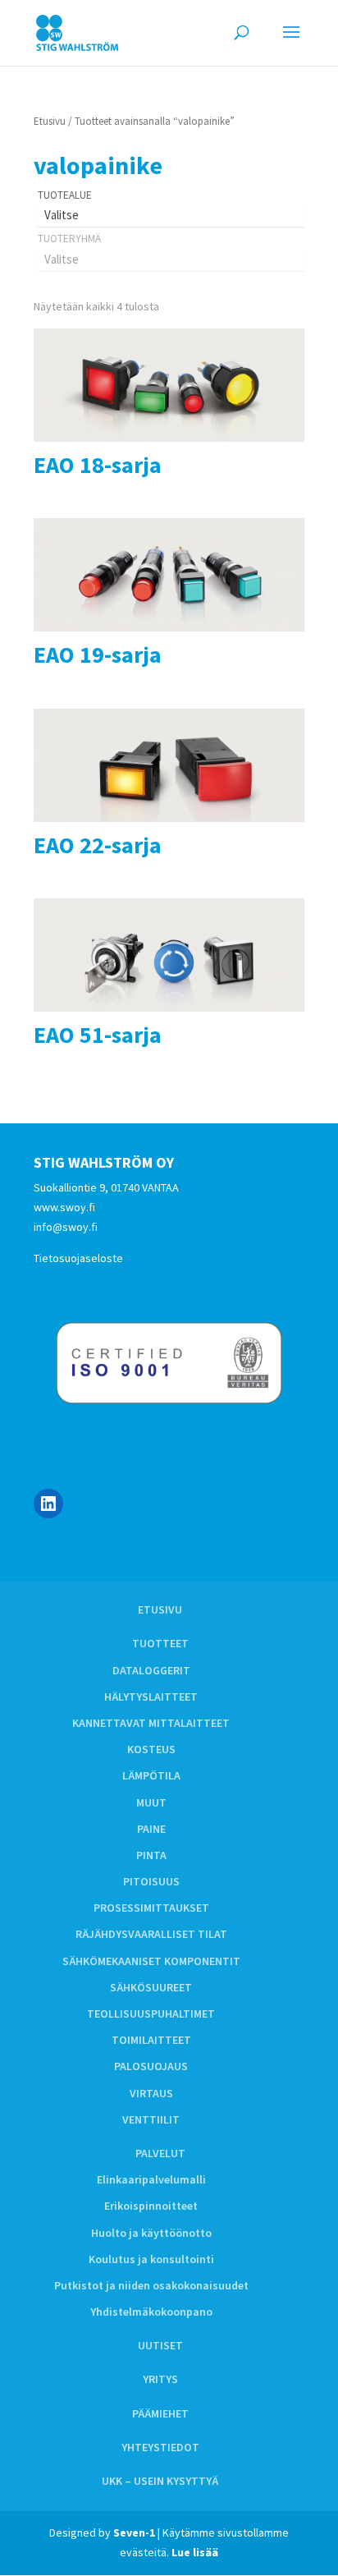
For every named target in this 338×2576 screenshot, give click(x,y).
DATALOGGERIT (151, 1670)
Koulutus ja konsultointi (151, 2259)
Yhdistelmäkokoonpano (151, 2312)
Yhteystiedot (160, 2447)
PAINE (151, 1829)
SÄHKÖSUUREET (151, 1987)
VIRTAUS (151, 2093)
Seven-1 (134, 2532)
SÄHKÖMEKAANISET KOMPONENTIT (151, 1961)
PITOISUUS (151, 1881)
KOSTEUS (151, 1749)
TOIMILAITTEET (151, 2040)
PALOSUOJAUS (151, 2066)
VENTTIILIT (151, 2119)
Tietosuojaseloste (78, 1258)
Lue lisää (195, 2552)
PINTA (151, 1855)
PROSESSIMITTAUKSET (151, 1908)
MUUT (151, 1802)
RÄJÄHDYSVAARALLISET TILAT (151, 1934)
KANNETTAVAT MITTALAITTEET (151, 1723)
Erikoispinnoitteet (151, 2206)
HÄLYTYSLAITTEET (151, 1697)
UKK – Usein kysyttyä (160, 2481)
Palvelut (160, 2153)
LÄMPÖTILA (151, 1775)
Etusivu (50, 121)
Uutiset (160, 2345)
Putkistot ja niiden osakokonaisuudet (151, 2285)
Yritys (160, 2379)
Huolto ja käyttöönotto (151, 2233)
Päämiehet (160, 2413)
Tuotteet (160, 1643)
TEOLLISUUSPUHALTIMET (151, 2014)
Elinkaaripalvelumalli (151, 2179)
